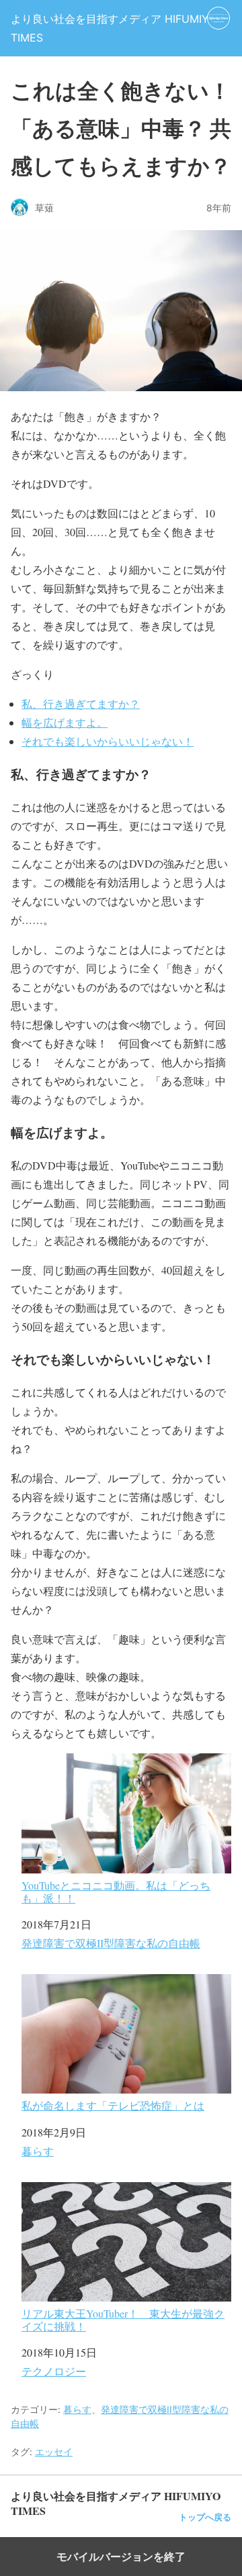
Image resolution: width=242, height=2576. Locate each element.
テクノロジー (54, 2371)
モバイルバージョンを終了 (121, 2557)
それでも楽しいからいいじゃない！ (108, 741)
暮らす (38, 2151)
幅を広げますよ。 (65, 722)
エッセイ (54, 2452)
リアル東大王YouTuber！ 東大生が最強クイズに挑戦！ (123, 2319)
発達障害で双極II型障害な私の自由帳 (111, 1943)
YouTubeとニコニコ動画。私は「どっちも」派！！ (116, 1891)
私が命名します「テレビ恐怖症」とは (113, 2105)
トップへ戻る (205, 2517)
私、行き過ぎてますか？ (81, 704)
